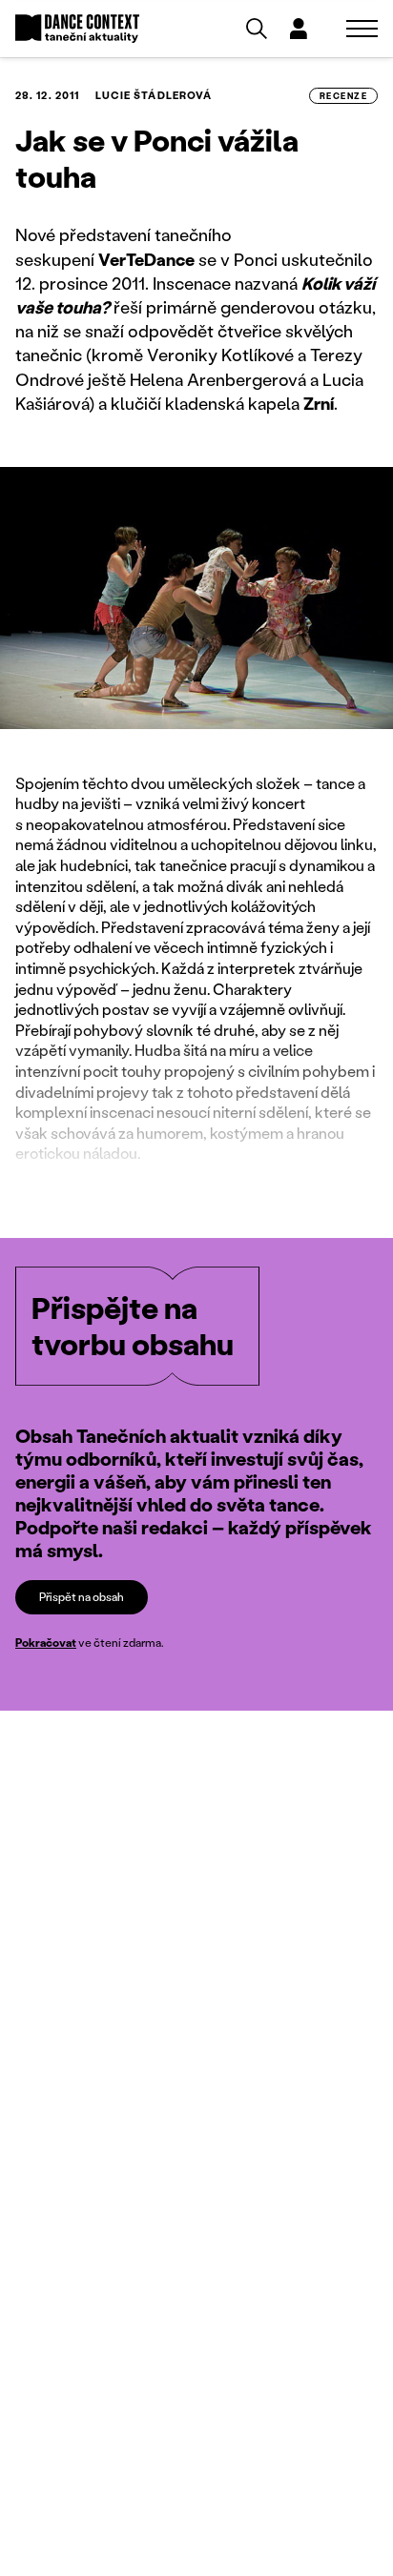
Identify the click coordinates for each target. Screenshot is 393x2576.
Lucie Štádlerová (154, 95)
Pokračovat (46, 1643)
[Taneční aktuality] (77, 29)
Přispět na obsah (82, 1597)
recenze (343, 96)
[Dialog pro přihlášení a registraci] (299, 29)
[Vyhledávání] (257, 29)
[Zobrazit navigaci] (362, 29)
